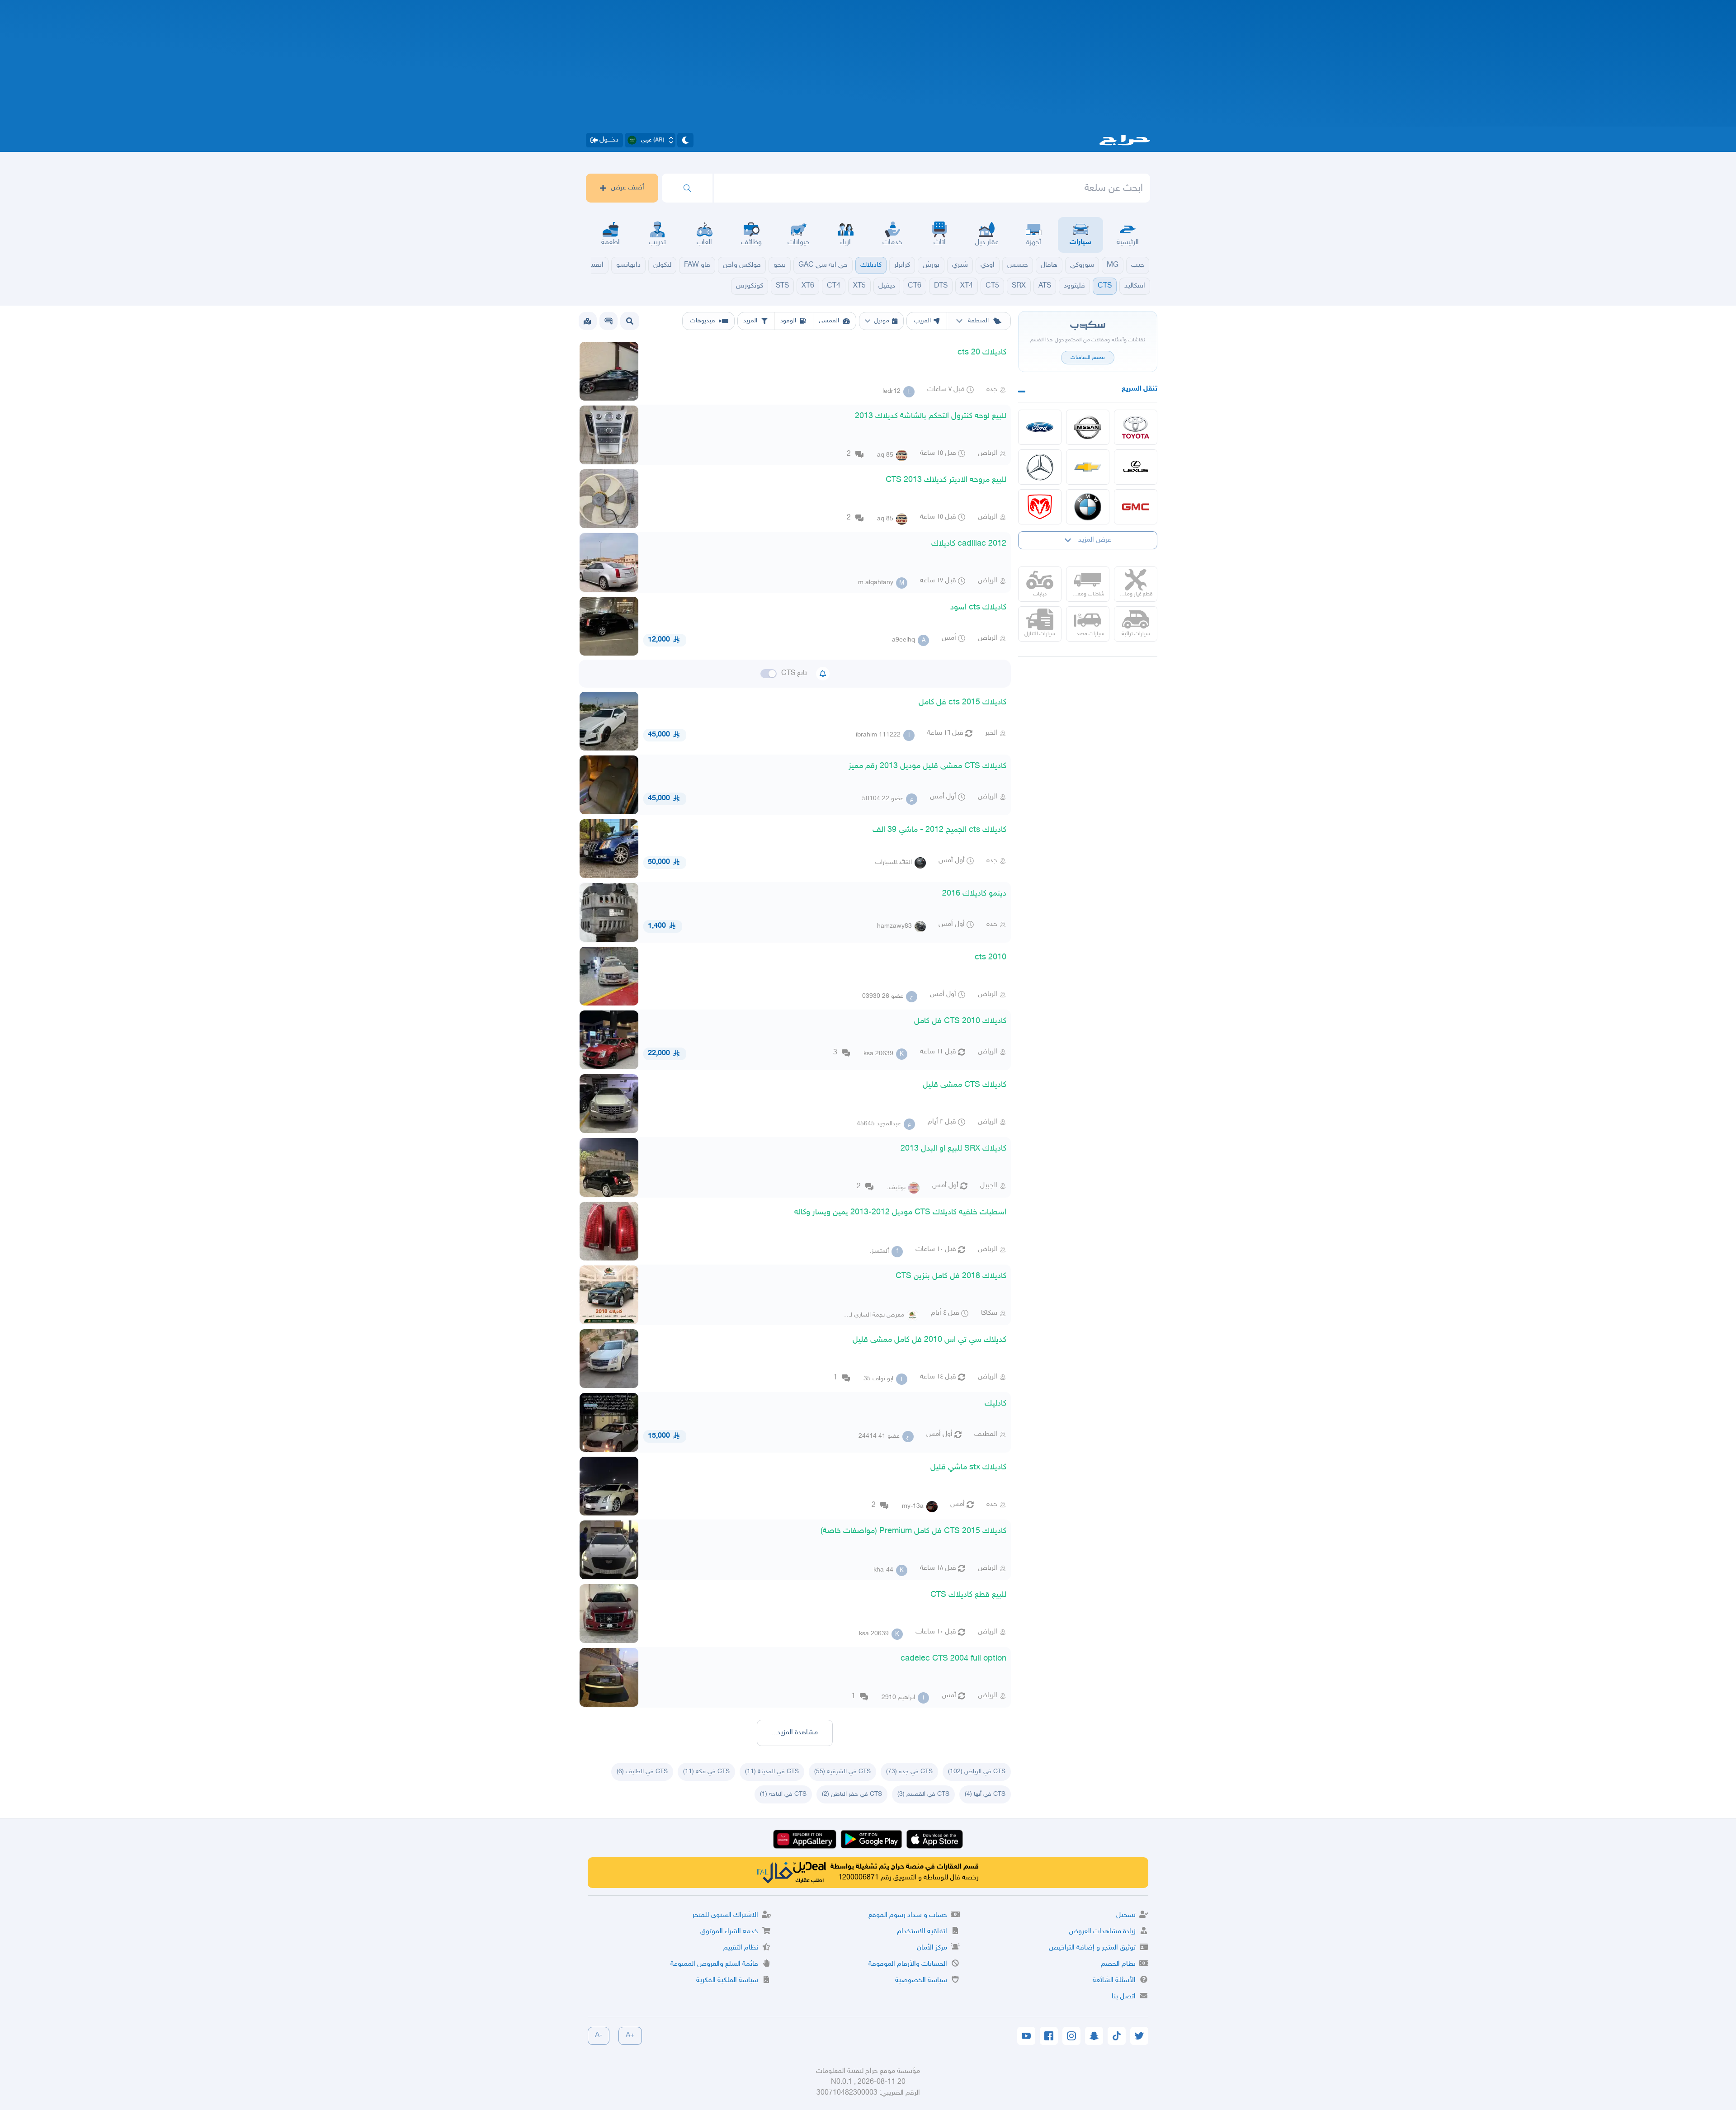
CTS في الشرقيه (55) (842, 1772)
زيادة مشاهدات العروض (1102, 1932)
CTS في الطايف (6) (642, 1772)
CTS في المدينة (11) (772, 1772)
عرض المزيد (1095, 540)
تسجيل (1126, 1915)
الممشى (829, 321)
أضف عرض (627, 188)
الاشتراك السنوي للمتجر (725, 1915)
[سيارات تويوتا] (1136, 427)
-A (599, 2036)
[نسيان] (1088, 427)
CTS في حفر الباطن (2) (852, 1794)
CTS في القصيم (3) (923, 1794)
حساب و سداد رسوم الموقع (908, 1915)
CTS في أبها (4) (985, 1794)
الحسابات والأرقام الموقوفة (908, 1964)
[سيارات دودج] (1040, 507)
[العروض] (587, 321)
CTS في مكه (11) (706, 1772)
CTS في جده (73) (909, 1772)
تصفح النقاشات (1088, 358)
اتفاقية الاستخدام (922, 1932)
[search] (687, 188)
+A (630, 2036)
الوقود (788, 321)
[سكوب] (609, 321)
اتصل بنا (1124, 1997)
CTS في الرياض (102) (977, 1772)
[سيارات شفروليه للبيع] (1088, 467)
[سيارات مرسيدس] (1040, 467)
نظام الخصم (1118, 1964)
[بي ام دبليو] (1088, 507)
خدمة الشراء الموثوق (729, 1932)
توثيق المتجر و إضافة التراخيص (1092, 1948)
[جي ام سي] (1136, 507)
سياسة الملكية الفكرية (727, 1980)
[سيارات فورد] (1040, 427)
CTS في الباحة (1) (783, 1794)
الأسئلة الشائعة (1114, 1980)
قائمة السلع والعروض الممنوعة (714, 1964)
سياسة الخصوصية (921, 1980)
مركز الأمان (932, 1948)
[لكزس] (1136, 467)
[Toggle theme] (685, 140)
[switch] (769, 674)
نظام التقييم (741, 1948)
